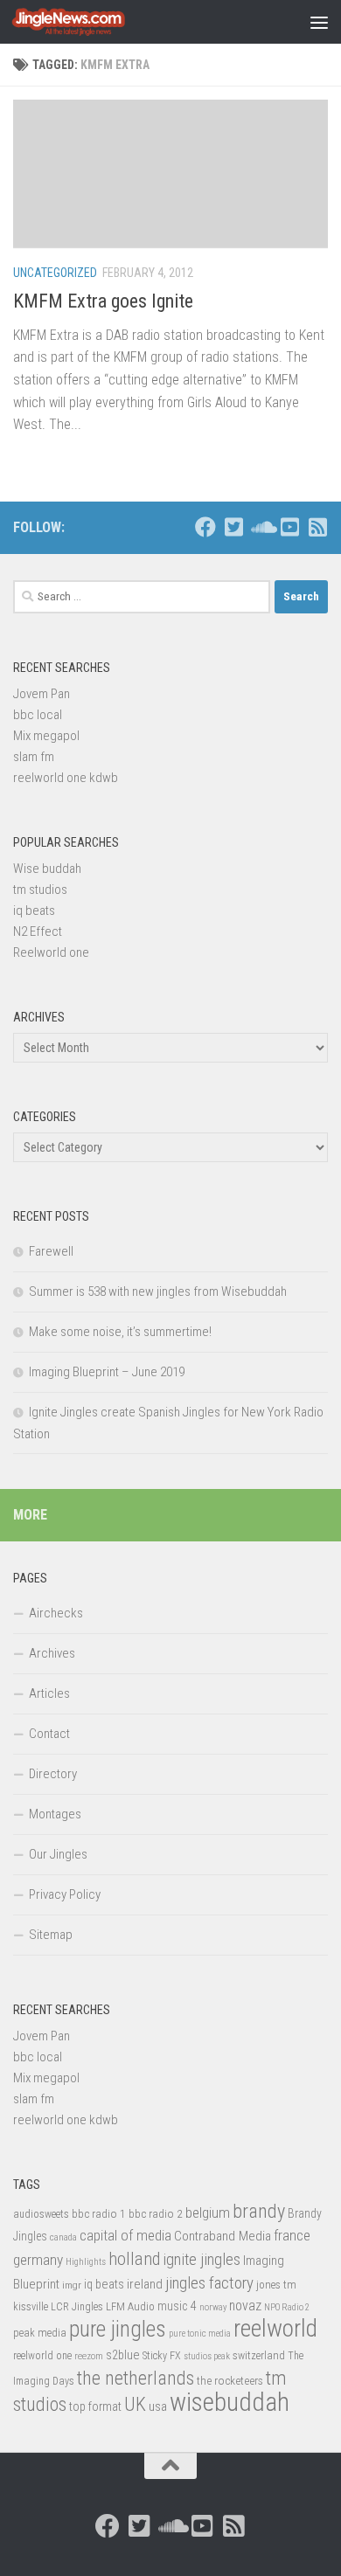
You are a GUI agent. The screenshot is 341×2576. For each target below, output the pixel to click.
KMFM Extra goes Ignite (103, 301)
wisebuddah (230, 2402)
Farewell (51, 1251)
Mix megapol (46, 736)
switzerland (259, 2355)
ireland (145, 2284)
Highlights (86, 2262)
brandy (259, 2211)
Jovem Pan (42, 694)
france (292, 2235)
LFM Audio (130, 2306)
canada (63, 2237)
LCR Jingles (77, 2307)
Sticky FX (162, 2356)
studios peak (207, 2356)
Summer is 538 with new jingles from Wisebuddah (158, 1291)
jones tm (276, 2285)
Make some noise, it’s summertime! (120, 1332)
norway (213, 2307)
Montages (55, 1814)
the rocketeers (230, 2380)
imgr (72, 2285)
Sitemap (51, 1935)
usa (158, 2406)
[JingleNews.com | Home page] (88, 22)
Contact (49, 1734)
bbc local (38, 715)
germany (38, 2260)
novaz (245, 2306)
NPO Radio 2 (287, 2307)
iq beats (34, 911)
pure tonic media (200, 2334)
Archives (52, 1653)
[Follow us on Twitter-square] (233, 527)
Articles (49, 1693)
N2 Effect (38, 931)
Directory (53, 1774)
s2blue (123, 2355)
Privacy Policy (65, 1894)
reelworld (275, 2328)
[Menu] (319, 22)
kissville (31, 2307)
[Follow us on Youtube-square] (289, 527)
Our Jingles (58, 1854)
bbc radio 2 (156, 2213)
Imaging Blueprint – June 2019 (107, 1372)
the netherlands (136, 2378)
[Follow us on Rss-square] (317, 527)
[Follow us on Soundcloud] (261, 527)
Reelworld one (51, 952)
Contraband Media (223, 2236)
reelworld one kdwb (66, 778)
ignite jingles (202, 2260)
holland (134, 2259)
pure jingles (118, 2329)
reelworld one (42, 2356)
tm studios (40, 890)
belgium (208, 2212)
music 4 (177, 2306)
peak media (40, 2333)
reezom (89, 2356)
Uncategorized (55, 273)
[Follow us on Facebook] (205, 527)
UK (135, 2404)
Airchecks (56, 1613)
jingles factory (209, 2283)
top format (95, 2406)
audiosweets (41, 2214)
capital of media (125, 2235)
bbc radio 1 (99, 2213)
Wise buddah (47, 869)
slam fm (34, 757)
